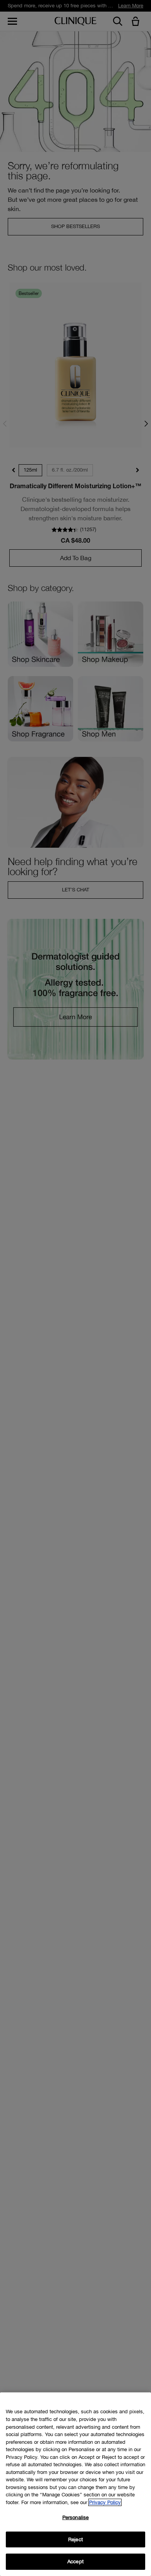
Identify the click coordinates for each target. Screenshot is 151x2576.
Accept (75, 2562)
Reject (75, 2539)
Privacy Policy (105, 2502)
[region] (75, 2484)
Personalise (75, 2517)
